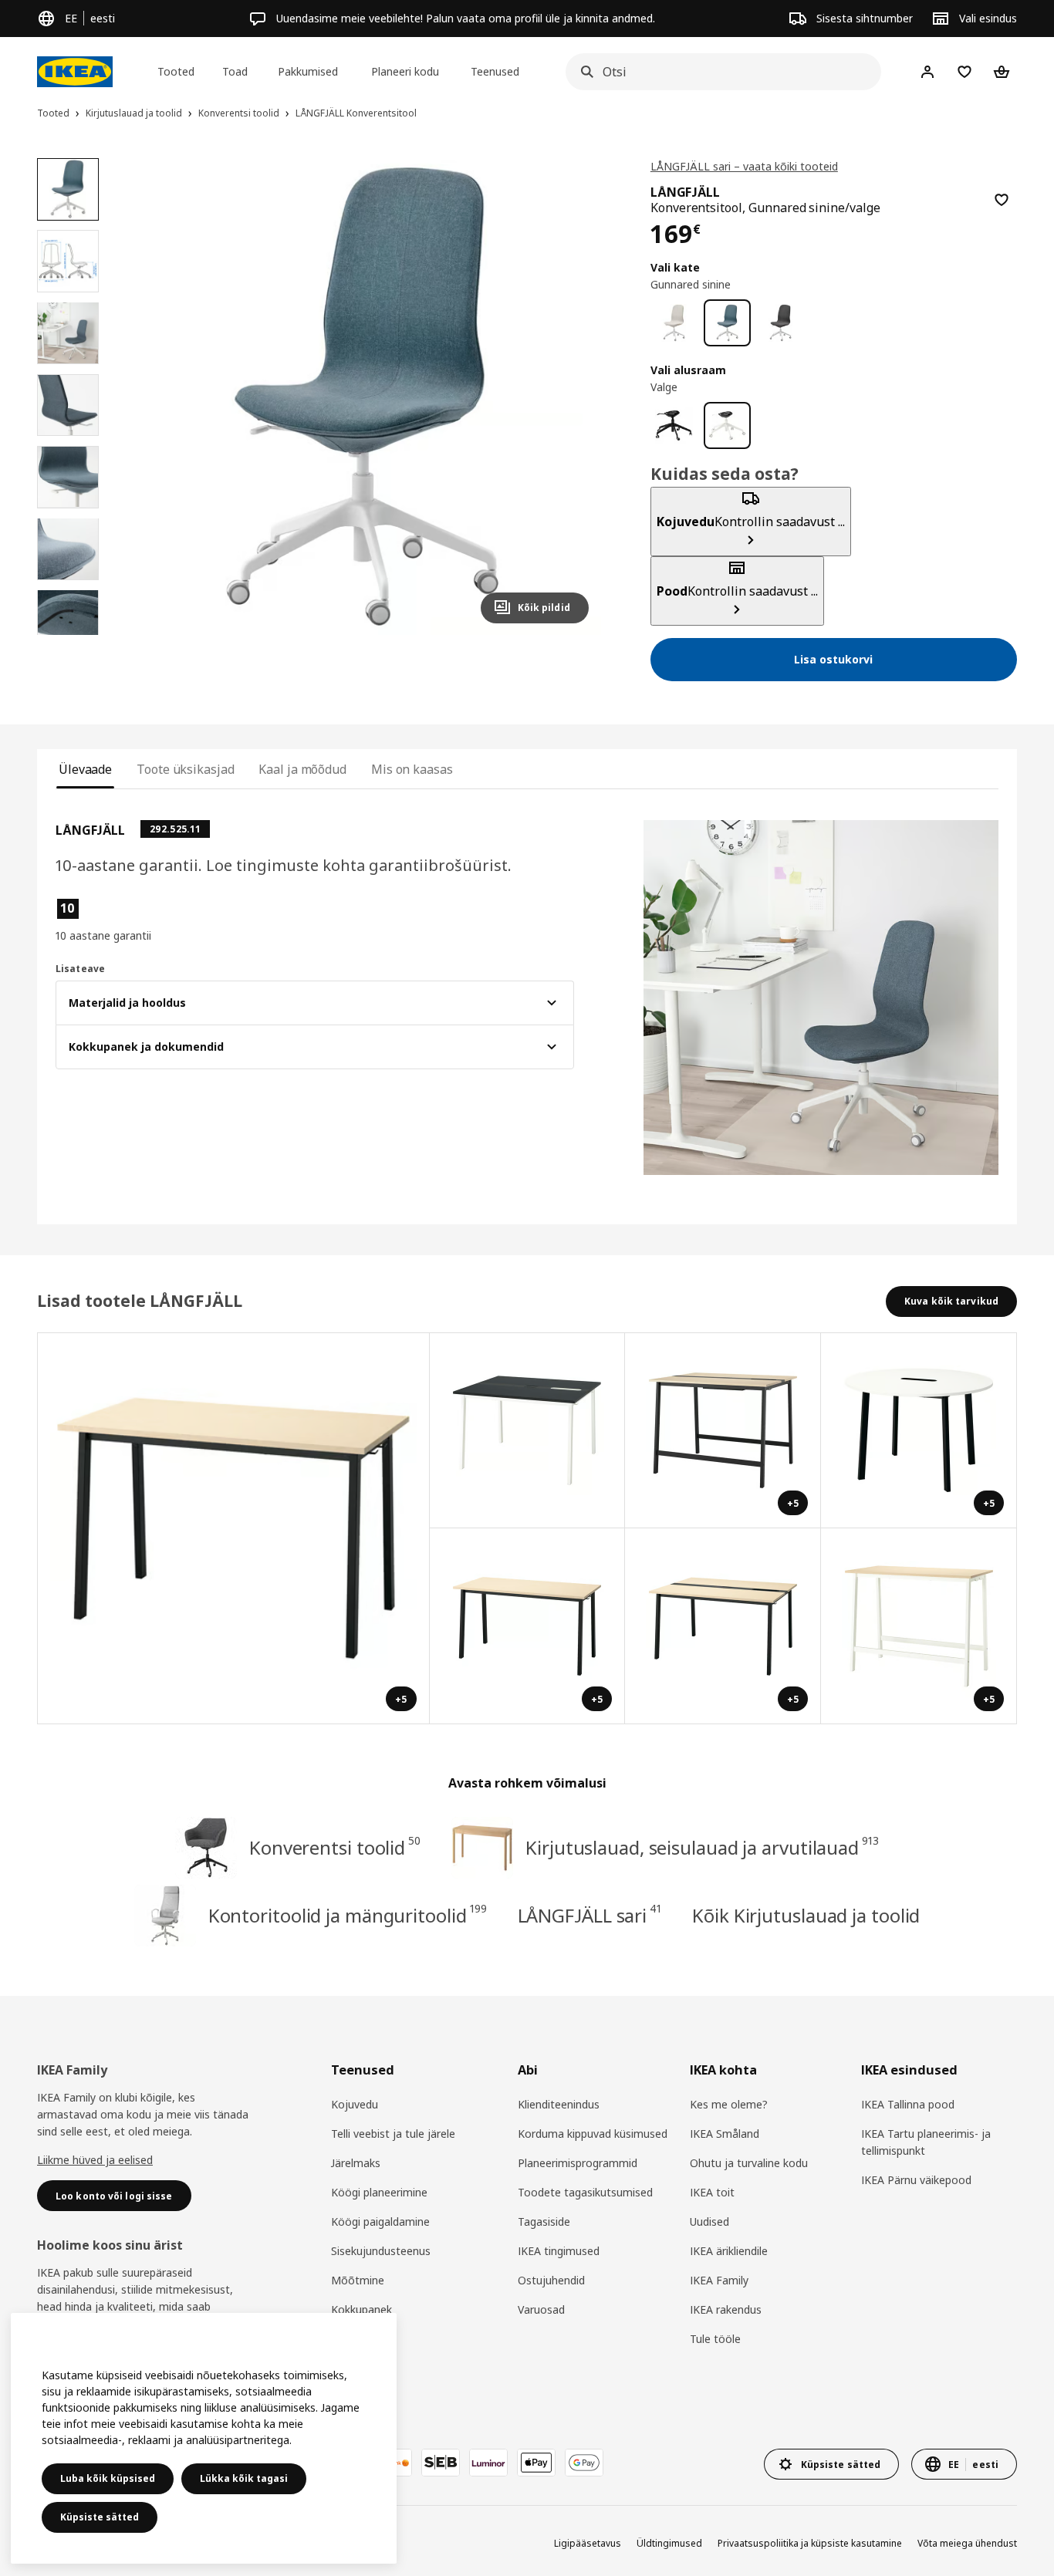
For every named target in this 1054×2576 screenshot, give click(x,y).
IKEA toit (712, 2192)
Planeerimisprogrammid (578, 2163)
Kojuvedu (355, 2104)
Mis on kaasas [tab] (412, 769)
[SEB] (441, 2463)
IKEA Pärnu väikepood (916, 2180)
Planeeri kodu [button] (405, 71)
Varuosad (541, 2309)
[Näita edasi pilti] (570, 397)
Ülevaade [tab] (85, 769)
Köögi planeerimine (379, 2192)
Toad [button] (235, 71)
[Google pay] (584, 2463)
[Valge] (727, 425)
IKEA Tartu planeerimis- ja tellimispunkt (926, 2142)
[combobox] (719, 72)
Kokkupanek (361, 2309)
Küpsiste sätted (100, 2517)
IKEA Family (719, 2280)
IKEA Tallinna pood (908, 2104)
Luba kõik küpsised (108, 2478)
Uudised (709, 2222)
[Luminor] (488, 2463)
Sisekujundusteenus (381, 2251)
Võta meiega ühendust (967, 2543)
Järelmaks (356, 2163)
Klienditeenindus (559, 2104)
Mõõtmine (358, 2280)
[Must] (674, 425)
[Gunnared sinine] (727, 323)
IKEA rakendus (726, 2309)
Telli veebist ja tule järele (393, 2134)
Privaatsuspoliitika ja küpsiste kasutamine (810, 2543)
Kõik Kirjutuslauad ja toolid (806, 1915)
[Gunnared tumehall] (780, 323)
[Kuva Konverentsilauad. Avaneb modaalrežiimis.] (528, 1431)
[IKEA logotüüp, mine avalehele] (75, 72)
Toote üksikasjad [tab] (185, 769)
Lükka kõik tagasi (244, 2478)
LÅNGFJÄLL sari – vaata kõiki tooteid (744, 166)
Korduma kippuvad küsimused (593, 2134)
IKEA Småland (725, 2134)
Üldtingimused (669, 2543)
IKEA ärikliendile (729, 2251)
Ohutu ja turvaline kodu (749, 2163)
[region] (362, 397)
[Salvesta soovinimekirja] (1002, 200)
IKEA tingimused (559, 2251)
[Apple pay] (536, 2463)
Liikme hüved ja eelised (95, 2160)
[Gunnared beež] (674, 323)
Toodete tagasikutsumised (585, 2192)
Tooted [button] (176, 71)
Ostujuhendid (551, 2280)
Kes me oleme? (729, 2104)
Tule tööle (715, 2339)
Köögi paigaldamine (380, 2222)
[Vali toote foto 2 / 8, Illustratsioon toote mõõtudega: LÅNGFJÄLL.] (68, 261)
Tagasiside (544, 2222)
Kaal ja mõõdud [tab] (302, 769)
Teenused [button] (495, 71)
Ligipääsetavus (588, 2543)
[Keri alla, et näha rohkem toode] (68, 635)
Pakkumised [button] (308, 71)
